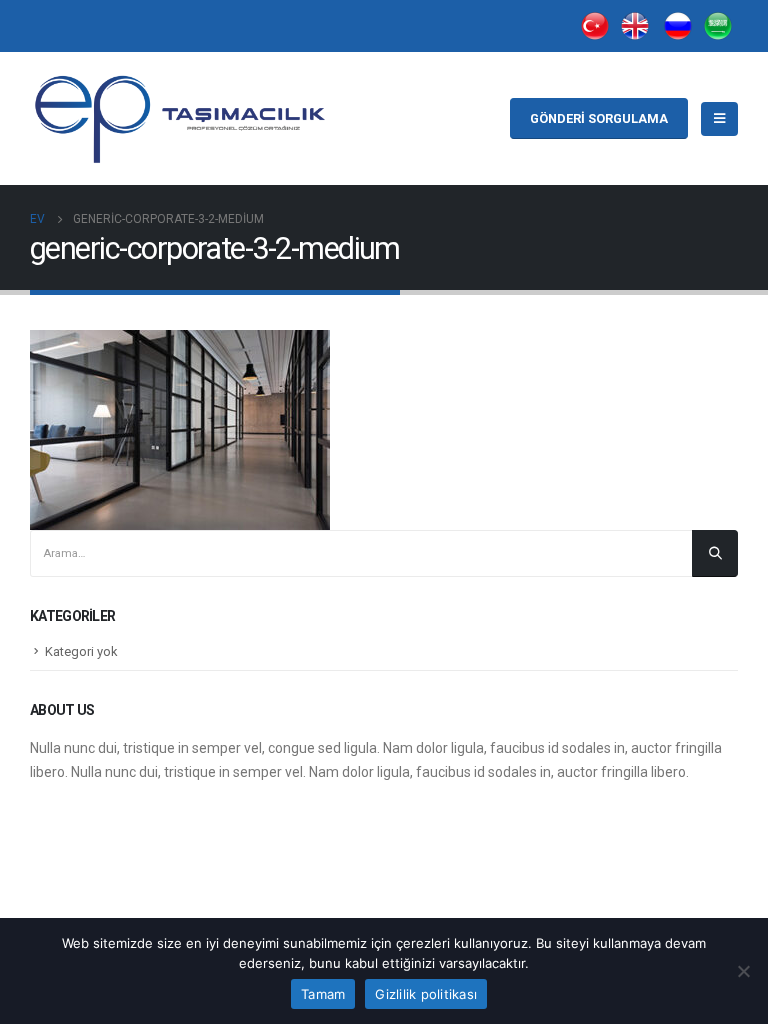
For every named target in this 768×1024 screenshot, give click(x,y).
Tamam (323, 994)
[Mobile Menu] (719, 119)
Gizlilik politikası (426, 994)
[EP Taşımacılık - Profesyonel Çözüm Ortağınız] (180, 118)
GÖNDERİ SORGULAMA (599, 118)
